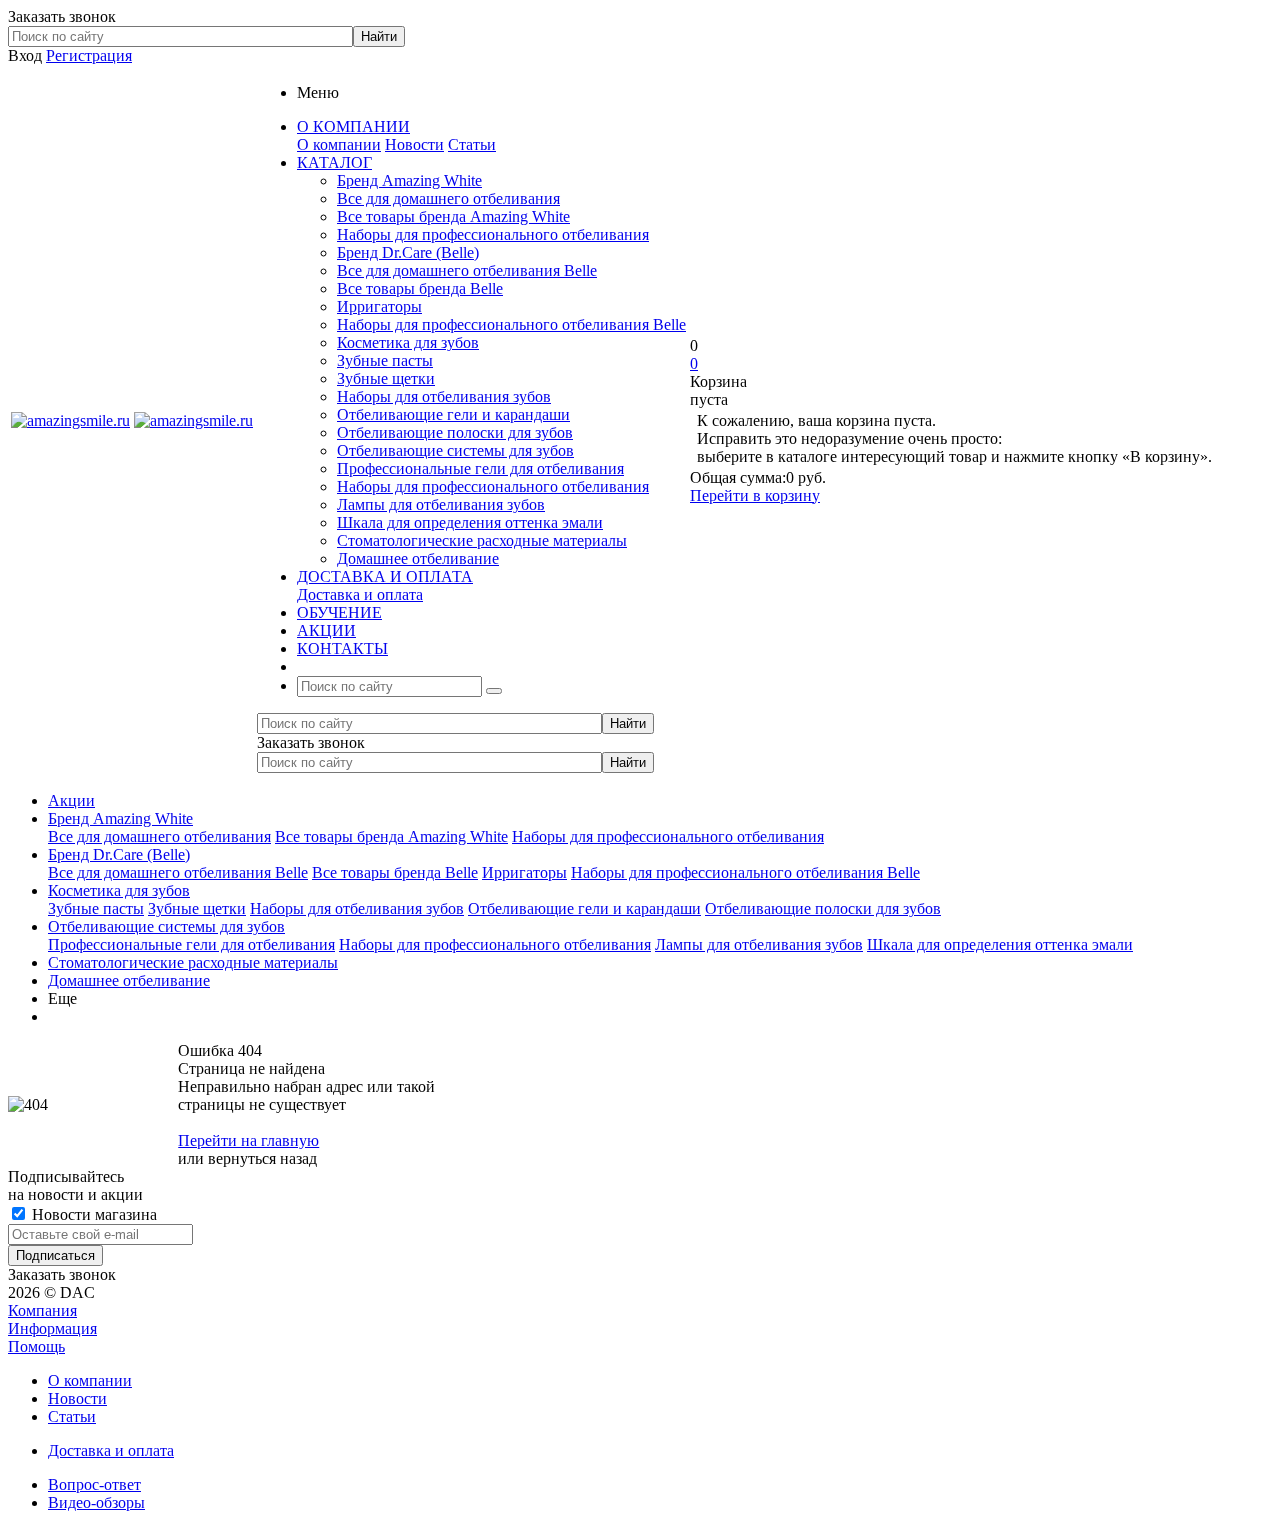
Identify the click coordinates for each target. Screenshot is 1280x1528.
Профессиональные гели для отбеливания (480, 468)
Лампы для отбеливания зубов (441, 504)
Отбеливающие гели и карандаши (453, 414)
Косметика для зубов (408, 342)
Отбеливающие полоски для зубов (455, 432)
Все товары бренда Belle (420, 288)
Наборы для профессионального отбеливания (493, 234)
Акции (71, 800)
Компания (42, 1310)
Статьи (472, 144)
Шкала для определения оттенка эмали (470, 522)
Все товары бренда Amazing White (453, 216)
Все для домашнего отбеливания (448, 198)
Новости (414, 144)
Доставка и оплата (360, 594)
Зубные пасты (385, 360)
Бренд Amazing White (409, 180)
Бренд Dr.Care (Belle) (408, 252)
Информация (52, 1328)
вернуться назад (262, 1158)
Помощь (36, 1346)
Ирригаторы (379, 306)
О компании (339, 144)
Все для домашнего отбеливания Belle (467, 270)
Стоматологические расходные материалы (482, 540)
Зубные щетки (386, 378)
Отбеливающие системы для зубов (455, 450)
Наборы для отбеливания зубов (444, 396)
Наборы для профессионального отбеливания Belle (511, 324)
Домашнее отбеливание (418, 558)
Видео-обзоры (96, 1502)
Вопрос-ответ (94, 1484)
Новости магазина (92, 1214)
